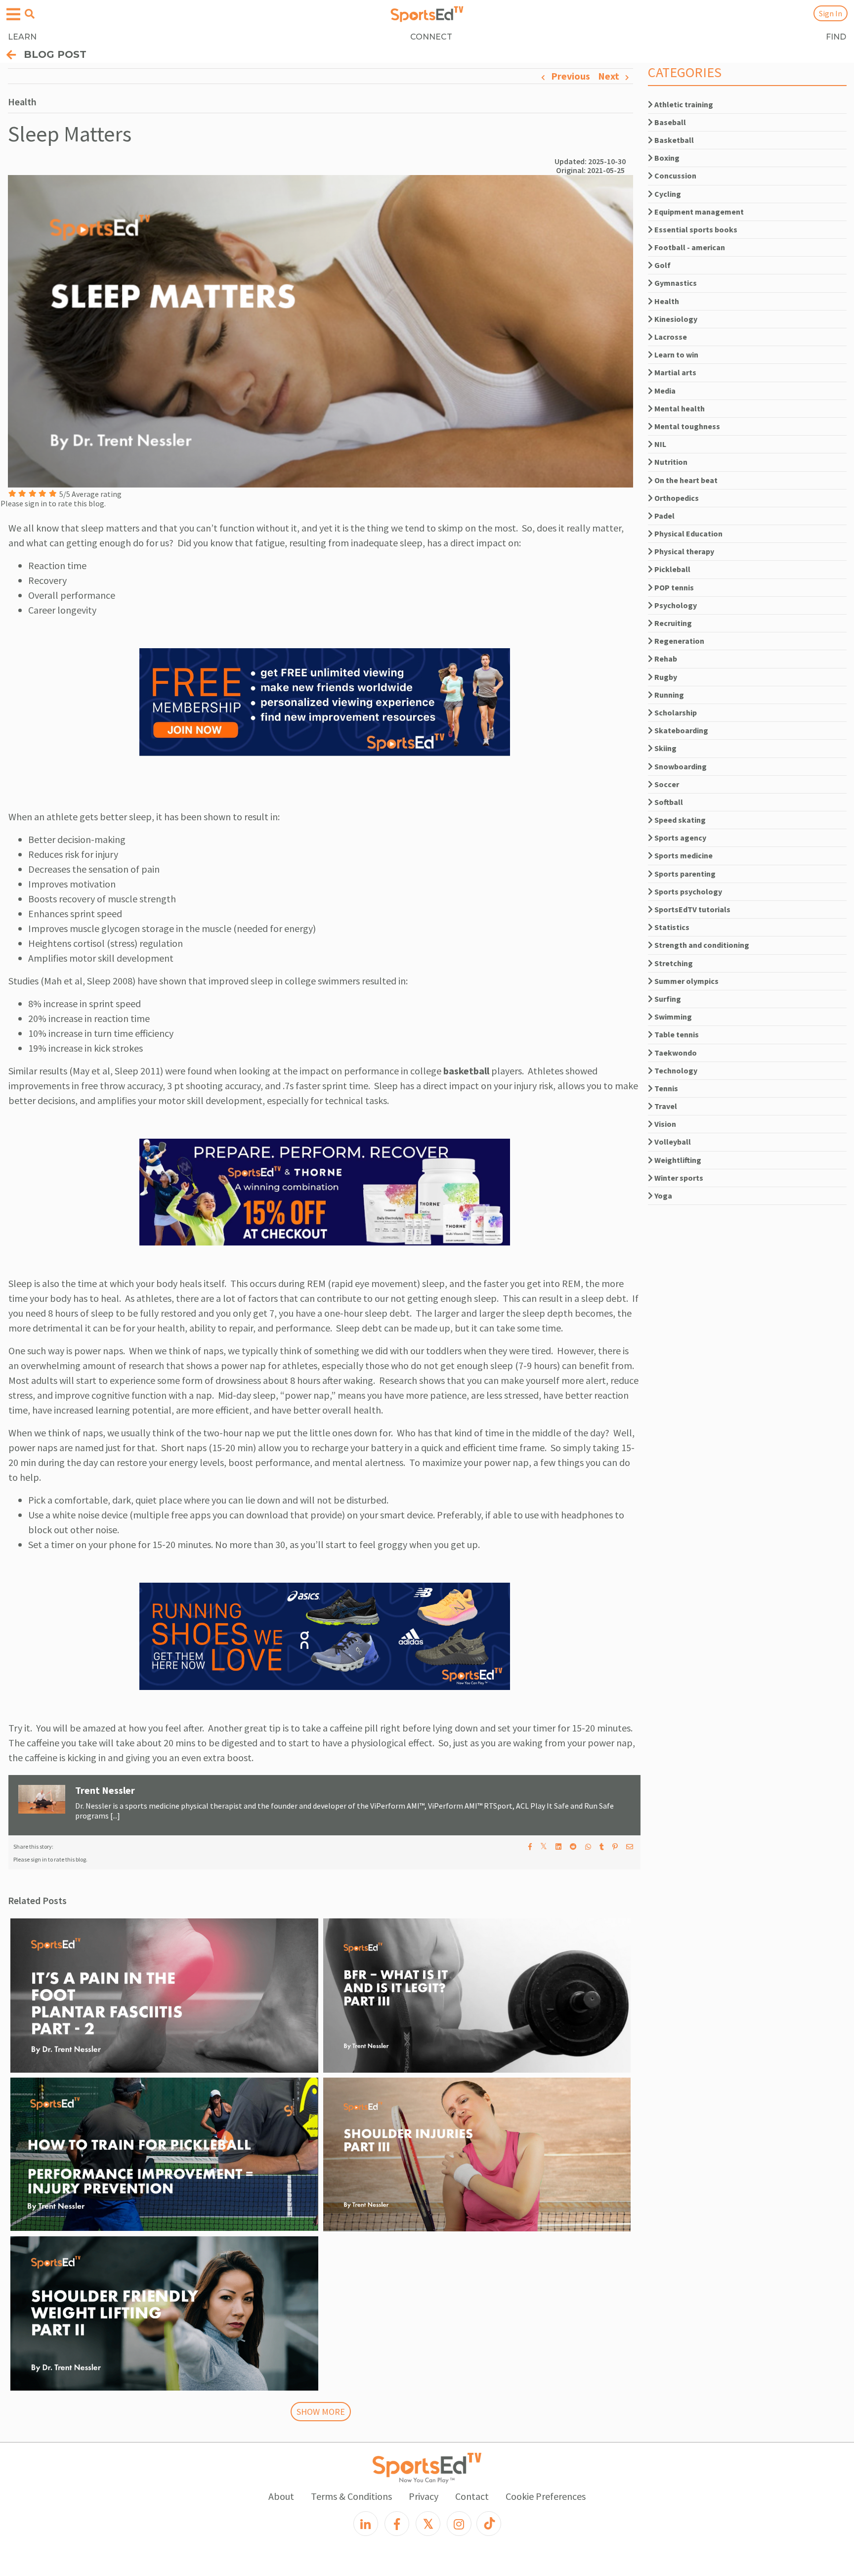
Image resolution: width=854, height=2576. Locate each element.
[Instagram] (459, 2524)
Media (664, 391)
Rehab (665, 659)
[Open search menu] (30, 14)
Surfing (667, 999)
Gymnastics (675, 283)
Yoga (662, 1196)
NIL (660, 444)
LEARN (22, 37)
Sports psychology (687, 891)
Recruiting (672, 623)
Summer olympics (686, 981)
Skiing (665, 748)
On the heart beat (685, 480)
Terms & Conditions (351, 2496)
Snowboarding (680, 766)
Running (668, 695)
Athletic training (683, 104)
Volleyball (672, 1142)
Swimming (672, 1017)
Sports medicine (683, 855)
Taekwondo (675, 1053)
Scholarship (675, 712)
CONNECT (431, 37)
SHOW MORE (321, 2412)
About (281, 2496)
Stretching (673, 963)
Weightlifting (677, 1160)
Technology (675, 1070)
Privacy (424, 2496)
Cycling (667, 194)
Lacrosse (670, 337)
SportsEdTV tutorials (692, 909)
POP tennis (673, 587)
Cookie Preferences (546, 2496)
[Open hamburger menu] (13, 15)
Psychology (675, 605)
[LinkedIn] (366, 2524)
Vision (664, 1124)
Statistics (671, 927)
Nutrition (670, 462)
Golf (662, 265)
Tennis (665, 1088)
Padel (664, 516)
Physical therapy (683, 551)
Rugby (665, 677)
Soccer (666, 784)
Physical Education (688, 533)
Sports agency (680, 838)
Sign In (831, 13)
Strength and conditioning (701, 945)
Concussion (675, 176)
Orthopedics (676, 498)
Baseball (669, 122)
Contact (472, 2496)
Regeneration (679, 641)
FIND (836, 37)
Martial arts (675, 372)
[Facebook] (397, 2524)
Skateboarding (681, 730)
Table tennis (676, 1034)
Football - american (689, 247)
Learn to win (676, 355)
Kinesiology (675, 319)
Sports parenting (684, 874)
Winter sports (678, 1178)
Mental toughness (686, 426)
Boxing (666, 158)
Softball (668, 802)
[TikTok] (489, 2524)
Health (666, 301)
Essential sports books (695, 229)
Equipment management (698, 212)
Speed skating (679, 820)
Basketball (673, 140)
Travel (665, 1106)
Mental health (679, 408)
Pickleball (672, 569)
